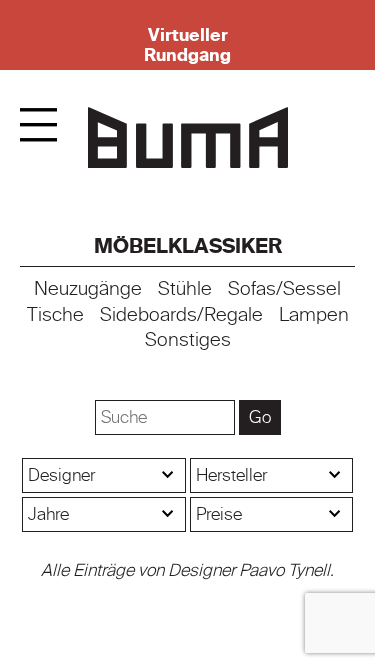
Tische (55, 315)
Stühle (185, 289)
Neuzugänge (88, 289)
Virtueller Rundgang (187, 45)
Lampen (314, 315)
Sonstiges (188, 340)
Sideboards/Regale (181, 315)
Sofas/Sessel (284, 289)
